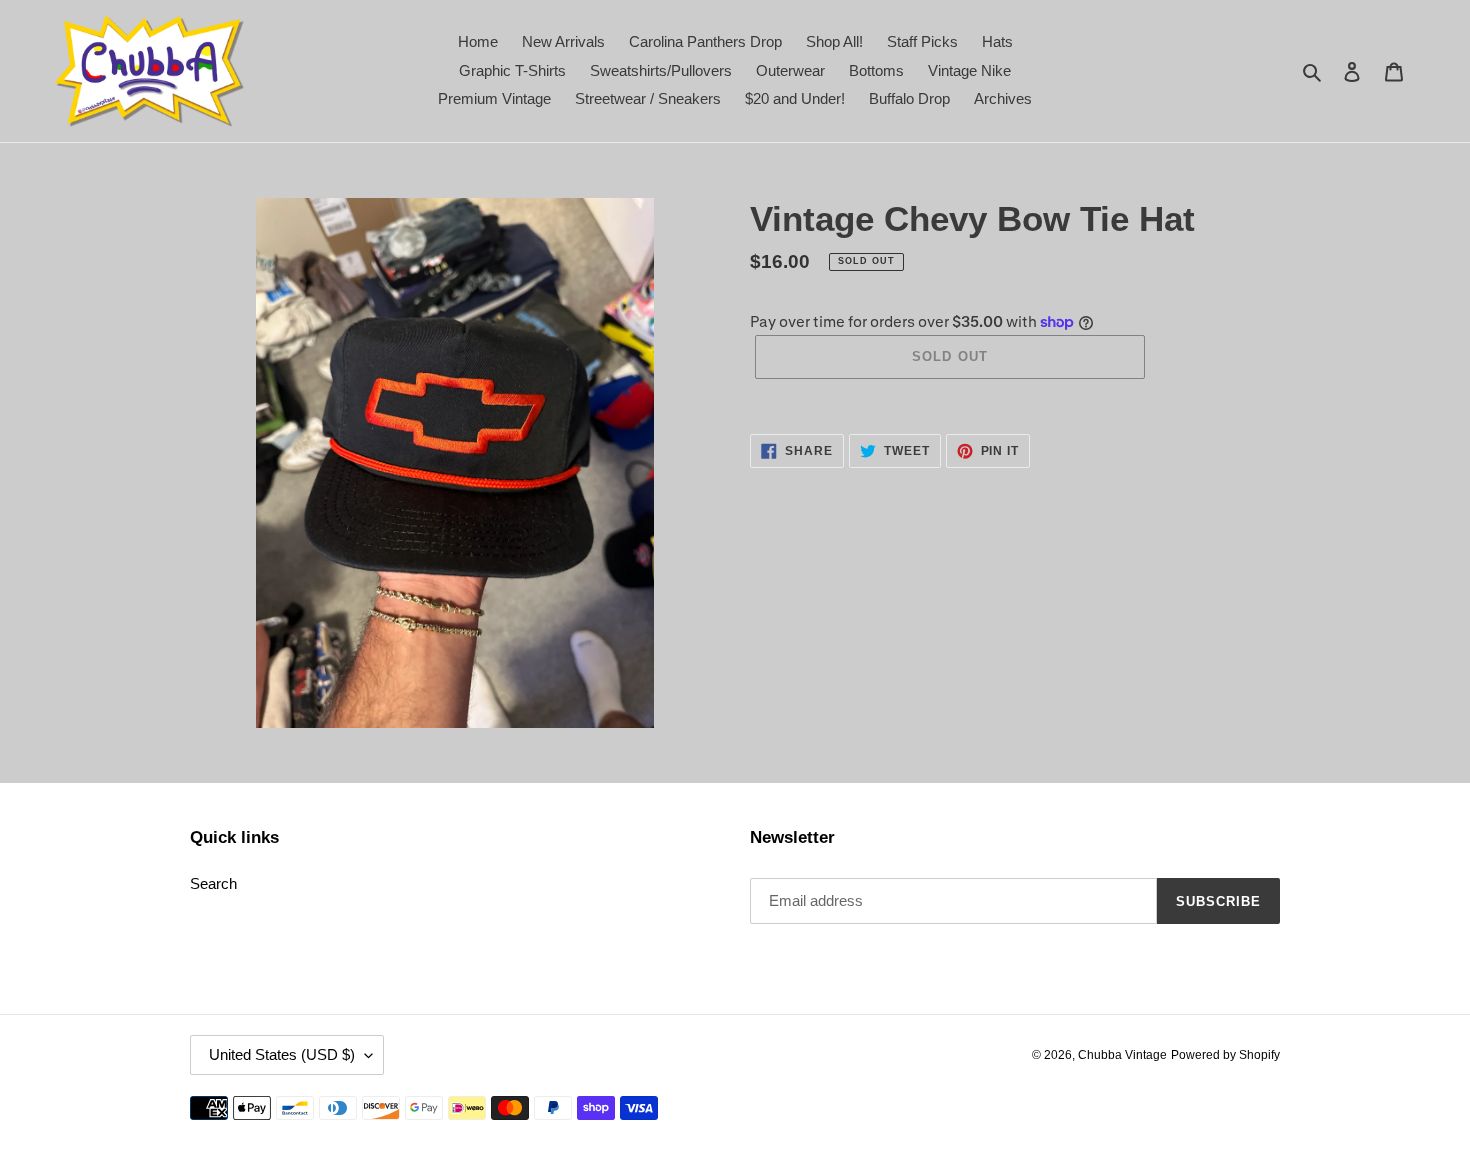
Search (213, 883)
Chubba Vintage (1122, 1055)
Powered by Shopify (1225, 1055)
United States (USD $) (282, 1054)
